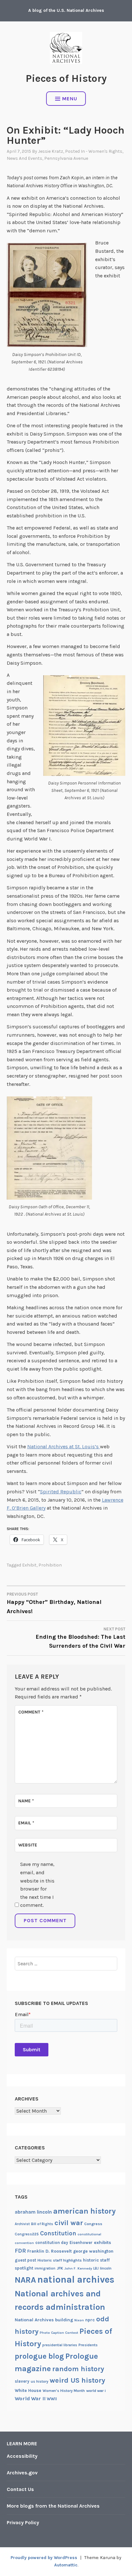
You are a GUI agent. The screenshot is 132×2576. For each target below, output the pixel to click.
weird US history (77, 2380)
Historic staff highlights (60, 2260)
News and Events (25, 158)
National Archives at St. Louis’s (64, 1447)
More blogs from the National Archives (53, 2506)
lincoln (106, 2268)
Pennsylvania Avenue (66, 158)
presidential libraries (60, 2345)
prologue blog (39, 2356)
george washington (93, 2251)
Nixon (79, 2320)
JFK (60, 2268)
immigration (45, 2268)
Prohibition (50, 1565)
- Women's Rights (104, 151)
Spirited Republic (61, 1492)
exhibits (103, 2243)
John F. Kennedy (78, 2268)
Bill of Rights (42, 2224)
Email (26, 1823)
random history (78, 2369)
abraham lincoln (33, 2212)
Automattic (66, 2565)
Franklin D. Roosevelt (50, 2251)
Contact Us (20, 2489)
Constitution (58, 2233)
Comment (31, 1712)
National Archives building (44, 2320)
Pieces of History (66, 78)
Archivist (22, 2224)
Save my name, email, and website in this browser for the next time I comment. (37, 1885)
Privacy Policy (23, 2522)
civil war (69, 2223)
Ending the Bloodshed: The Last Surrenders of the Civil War (80, 1638)
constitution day (52, 2243)
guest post (25, 2260)
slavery (22, 2381)
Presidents (88, 2345)
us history (40, 2381)
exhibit (29, 1565)
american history (84, 2211)
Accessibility (22, 2456)
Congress (93, 2224)
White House (28, 2390)
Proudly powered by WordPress (44, 2558)
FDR (20, 2251)
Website (28, 1845)
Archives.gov (22, 2473)
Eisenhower (81, 2243)
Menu (70, 99)
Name (26, 1801)
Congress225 (27, 2234)
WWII (52, 2399)
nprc (90, 2320)
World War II (30, 2398)
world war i (96, 2391)
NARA (25, 2280)
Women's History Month (64, 2391)
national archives (76, 2279)
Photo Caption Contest (59, 2333)
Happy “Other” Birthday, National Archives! (54, 1603)
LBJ (96, 2268)
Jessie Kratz (51, 151)
